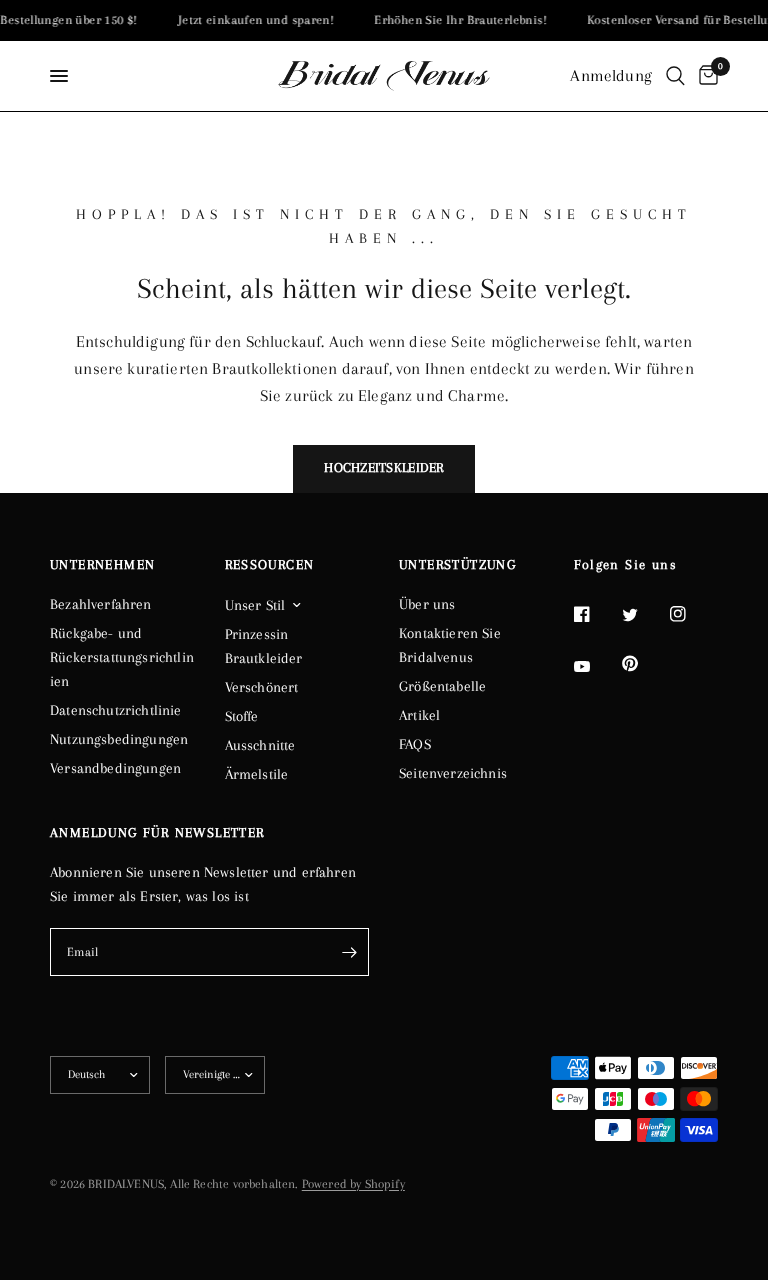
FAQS (415, 744)
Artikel (419, 715)
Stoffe (242, 716)
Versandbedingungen (115, 768)
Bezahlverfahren (101, 604)
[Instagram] (692, 614)
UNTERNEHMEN (102, 565)
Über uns (427, 604)
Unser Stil (255, 605)
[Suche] (675, 76)
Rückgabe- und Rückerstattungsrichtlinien (122, 657)
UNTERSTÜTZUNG (457, 565)
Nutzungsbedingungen (119, 739)
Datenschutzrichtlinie (116, 710)
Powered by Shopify (353, 1184)
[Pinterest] (644, 664)
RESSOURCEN (270, 565)
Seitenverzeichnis (453, 773)
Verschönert (262, 687)
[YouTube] (596, 667)
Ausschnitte (260, 745)
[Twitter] (644, 615)
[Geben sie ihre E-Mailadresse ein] (349, 952)
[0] (705, 76)
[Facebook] (596, 614)
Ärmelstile (257, 774)
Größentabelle (442, 686)
